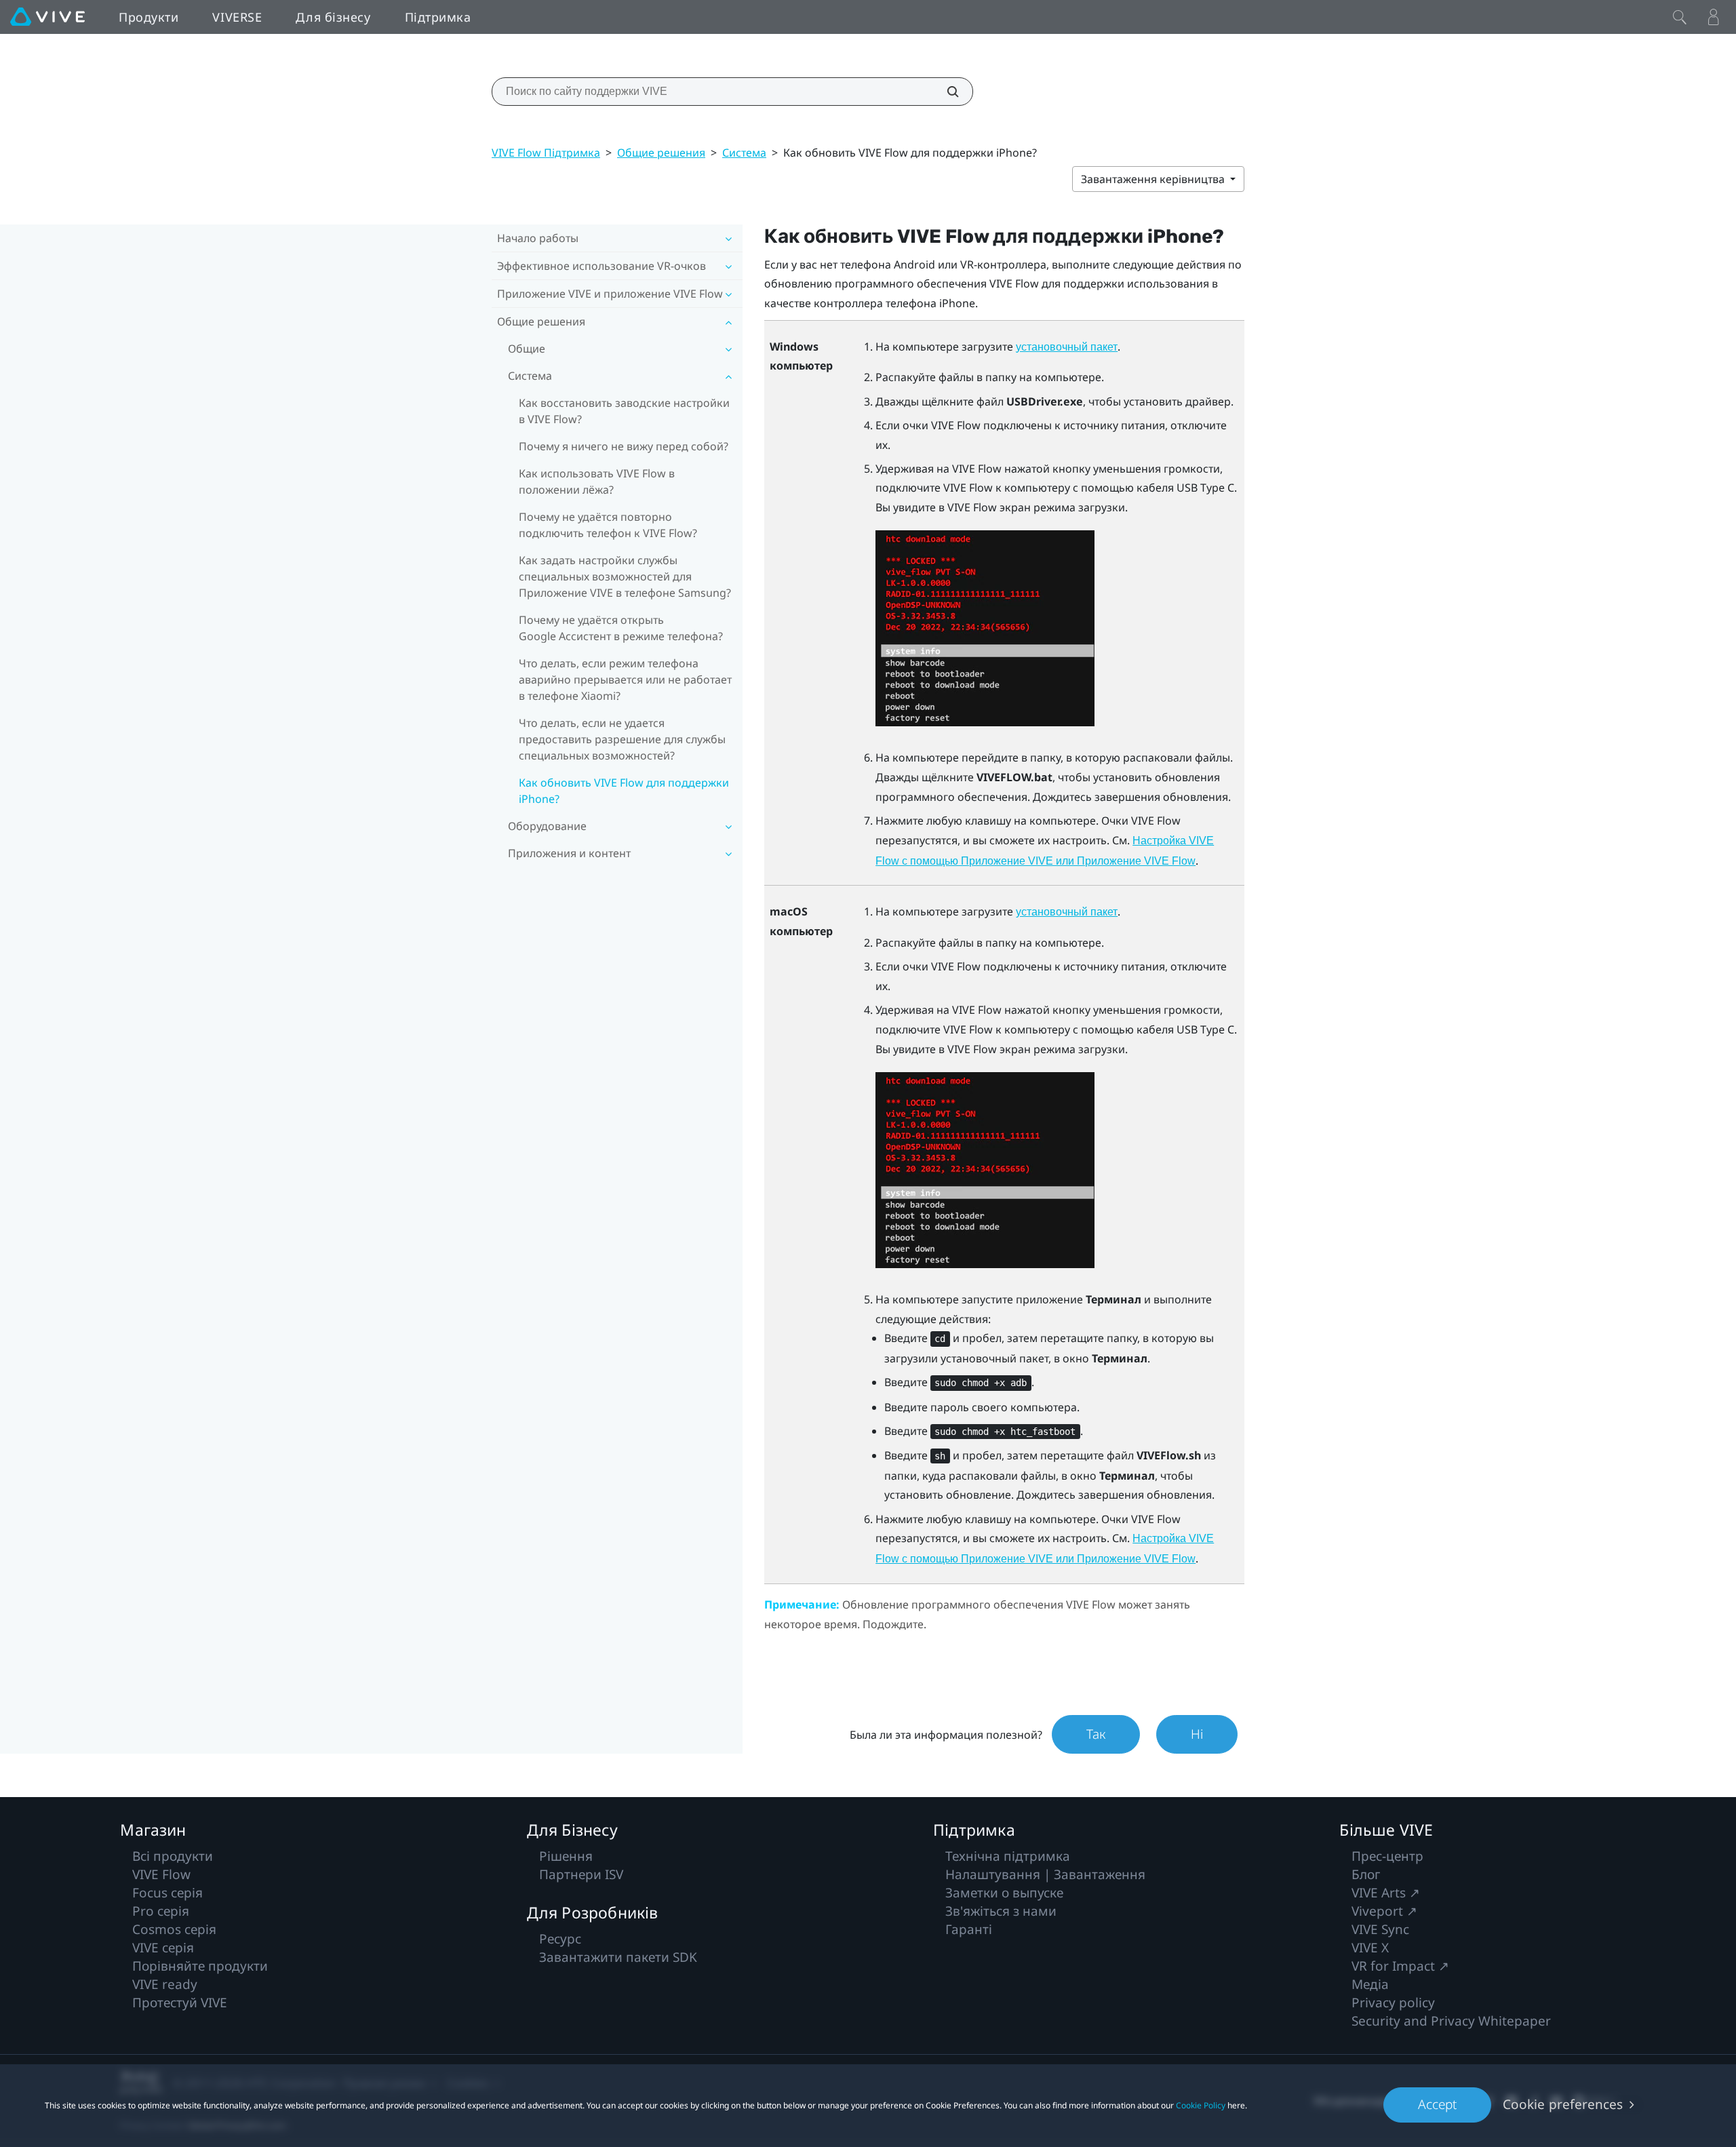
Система (744, 153)
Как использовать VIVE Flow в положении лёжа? (597, 481)
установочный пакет (1067, 347)
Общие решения (661, 153)
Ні (1197, 1734)
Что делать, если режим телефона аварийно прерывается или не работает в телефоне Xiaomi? (625, 679)
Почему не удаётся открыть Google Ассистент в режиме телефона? (621, 628)
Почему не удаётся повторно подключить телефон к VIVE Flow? (608, 525)
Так (1096, 1734)
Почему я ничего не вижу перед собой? (624, 446)
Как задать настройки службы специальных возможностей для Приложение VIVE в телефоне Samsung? (625, 576)
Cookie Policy (1201, 2105)
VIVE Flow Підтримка (546, 153)
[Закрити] (1680, 17)
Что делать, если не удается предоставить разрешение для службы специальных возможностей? (622, 739)
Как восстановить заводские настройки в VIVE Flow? (624, 411)
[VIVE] (47, 17)
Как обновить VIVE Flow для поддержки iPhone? (624, 791)
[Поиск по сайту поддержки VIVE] (945, 92)
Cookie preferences (1563, 2104)
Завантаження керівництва (1154, 179)
